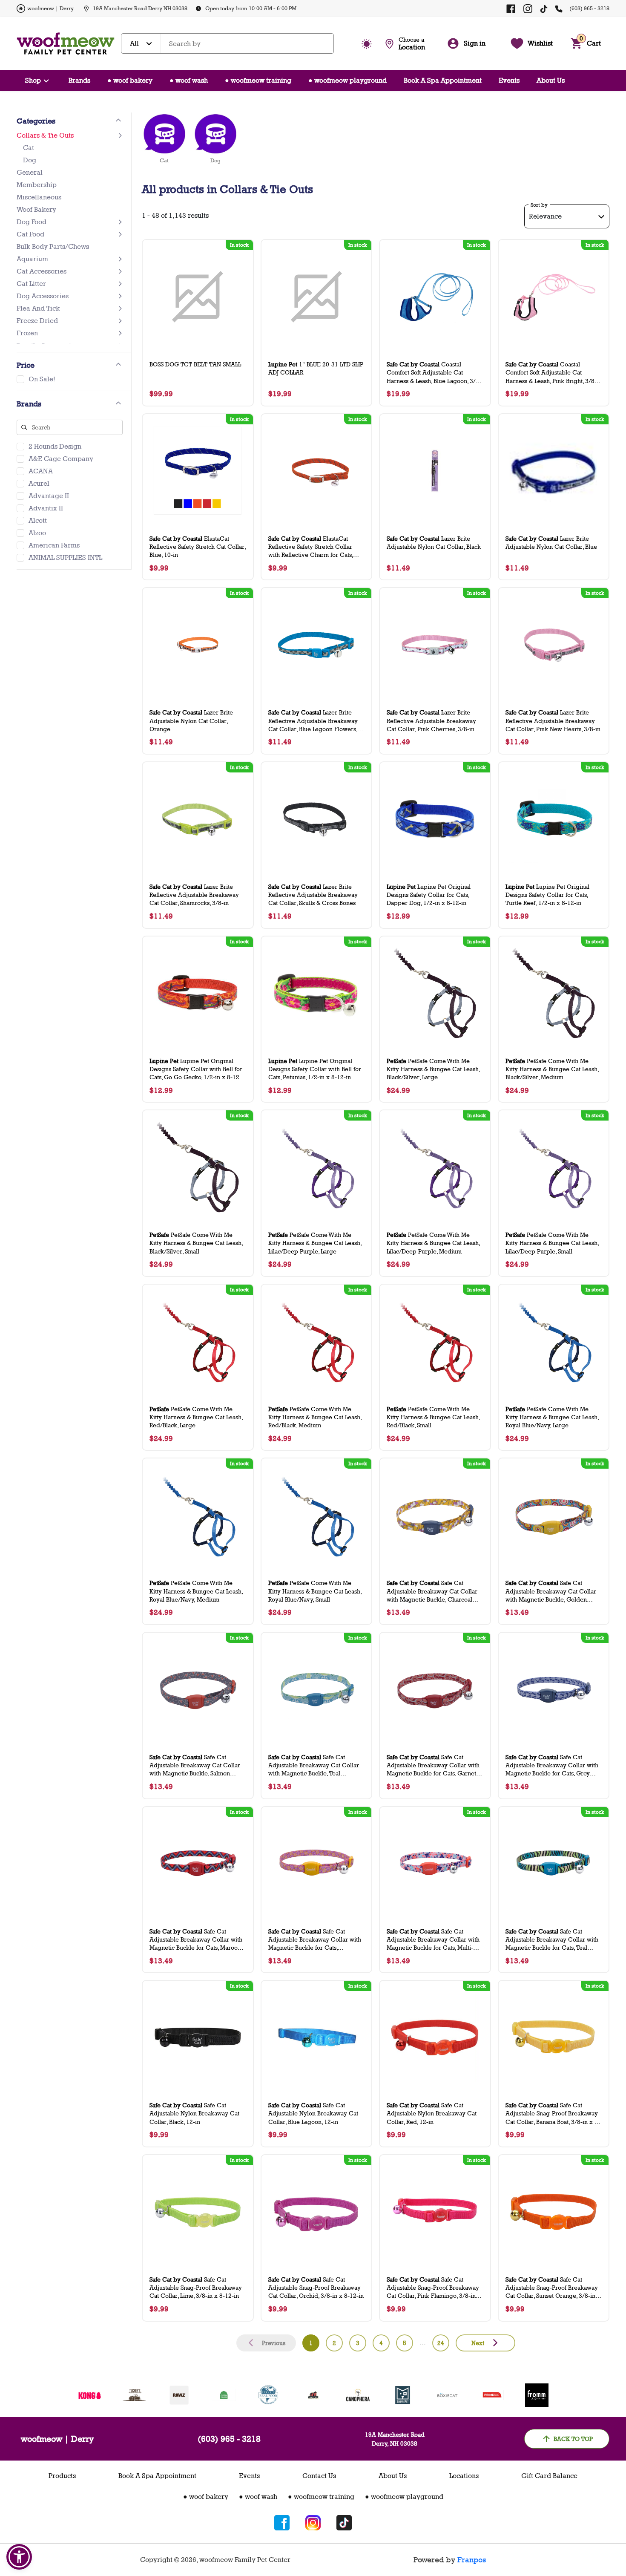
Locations (464, 2476)
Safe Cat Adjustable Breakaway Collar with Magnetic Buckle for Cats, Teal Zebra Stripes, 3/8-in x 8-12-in (552, 1940)
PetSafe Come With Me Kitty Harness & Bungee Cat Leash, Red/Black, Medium (315, 1417)
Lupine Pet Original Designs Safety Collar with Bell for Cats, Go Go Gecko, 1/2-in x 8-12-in (196, 1069)
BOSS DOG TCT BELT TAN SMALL (195, 364)
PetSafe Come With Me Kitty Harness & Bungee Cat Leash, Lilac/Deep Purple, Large (315, 1243)
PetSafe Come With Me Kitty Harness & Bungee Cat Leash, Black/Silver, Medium (552, 1069)
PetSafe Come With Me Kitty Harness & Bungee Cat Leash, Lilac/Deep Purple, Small (552, 1243)
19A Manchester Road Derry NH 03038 (140, 8)
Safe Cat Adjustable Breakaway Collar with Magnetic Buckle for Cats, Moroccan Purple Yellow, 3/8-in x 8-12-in (315, 1940)
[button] (19, 2557)
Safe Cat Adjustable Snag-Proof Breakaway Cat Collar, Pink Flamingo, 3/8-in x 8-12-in (434, 2288)
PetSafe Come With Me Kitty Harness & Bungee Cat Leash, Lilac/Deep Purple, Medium (433, 1243)
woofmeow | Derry (50, 8)
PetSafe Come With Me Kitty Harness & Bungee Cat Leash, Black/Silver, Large (433, 1069)
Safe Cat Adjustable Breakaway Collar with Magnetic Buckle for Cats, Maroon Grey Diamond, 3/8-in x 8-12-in (196, 1940)
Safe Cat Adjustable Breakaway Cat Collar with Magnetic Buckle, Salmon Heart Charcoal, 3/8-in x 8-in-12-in (197, 1765)
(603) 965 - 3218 (589, 8)
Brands (79, 80)
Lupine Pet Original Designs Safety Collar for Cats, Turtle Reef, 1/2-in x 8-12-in (547, 895)
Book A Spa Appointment (443, 80)
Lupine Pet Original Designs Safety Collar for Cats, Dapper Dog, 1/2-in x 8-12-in (429, 895)
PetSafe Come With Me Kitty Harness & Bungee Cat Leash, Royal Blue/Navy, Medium (196, 1591)
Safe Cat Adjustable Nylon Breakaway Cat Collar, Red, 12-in (432, 2113)
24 (441, 2343)
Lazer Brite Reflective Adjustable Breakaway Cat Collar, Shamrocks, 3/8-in (194, 895)
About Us (551, 80)
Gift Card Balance (549, 2476)
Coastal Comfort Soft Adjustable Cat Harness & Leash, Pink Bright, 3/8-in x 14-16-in (554, 373)
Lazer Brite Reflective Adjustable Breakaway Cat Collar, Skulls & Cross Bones (313, 895)
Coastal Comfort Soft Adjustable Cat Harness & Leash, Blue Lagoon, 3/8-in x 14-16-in (434, 373)
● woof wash (189, 80)
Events (509, 80)
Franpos (472, 2560)
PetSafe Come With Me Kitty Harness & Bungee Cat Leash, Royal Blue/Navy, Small (315, 1591)
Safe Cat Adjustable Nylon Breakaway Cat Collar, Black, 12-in (194, 2113)
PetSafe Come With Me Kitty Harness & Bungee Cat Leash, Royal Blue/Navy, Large (552, 1417)
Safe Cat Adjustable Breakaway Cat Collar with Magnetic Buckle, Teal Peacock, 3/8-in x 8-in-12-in (314, 1765)
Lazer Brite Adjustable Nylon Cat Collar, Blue (551, 542)
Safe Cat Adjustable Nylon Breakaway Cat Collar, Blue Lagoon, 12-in (313, 2113)
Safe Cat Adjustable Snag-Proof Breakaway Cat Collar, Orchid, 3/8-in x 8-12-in (316, 2287)
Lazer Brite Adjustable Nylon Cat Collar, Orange (191, 720)
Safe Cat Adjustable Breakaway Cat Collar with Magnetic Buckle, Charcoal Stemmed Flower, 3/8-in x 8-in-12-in (434, 1591)
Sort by (539, 205)
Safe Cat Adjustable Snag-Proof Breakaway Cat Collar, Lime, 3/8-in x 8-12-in (196, 2287)
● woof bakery (130, 80)
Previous (274, 2343)
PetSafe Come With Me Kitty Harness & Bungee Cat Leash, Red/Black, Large (196, 1417)
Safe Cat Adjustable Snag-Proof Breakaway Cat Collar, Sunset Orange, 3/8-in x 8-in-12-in (553, 2288)
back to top (573, 2439)
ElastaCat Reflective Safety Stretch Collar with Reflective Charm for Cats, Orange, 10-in (311, 547)
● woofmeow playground (347, 80)
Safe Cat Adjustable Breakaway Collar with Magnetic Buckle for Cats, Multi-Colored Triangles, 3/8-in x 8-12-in (435, 1940)
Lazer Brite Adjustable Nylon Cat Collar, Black (434, 542)
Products (62, 2476)
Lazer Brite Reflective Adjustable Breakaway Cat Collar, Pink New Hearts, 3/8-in (553, 720)
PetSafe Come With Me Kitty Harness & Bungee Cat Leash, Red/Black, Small (433, 1417)
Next (478, 2343)
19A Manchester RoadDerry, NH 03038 (395, 2439)
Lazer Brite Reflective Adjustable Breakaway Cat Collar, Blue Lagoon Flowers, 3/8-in (313, 721)
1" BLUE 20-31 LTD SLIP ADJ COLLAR (316, 368)
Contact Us (319, 2476)
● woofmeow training (258, 80)
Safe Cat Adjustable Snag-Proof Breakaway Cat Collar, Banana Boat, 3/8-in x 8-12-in (553, 2114)
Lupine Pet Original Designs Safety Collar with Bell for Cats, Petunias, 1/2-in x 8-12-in (315, 1069)
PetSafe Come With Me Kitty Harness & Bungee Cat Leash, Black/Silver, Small (196, 1243)
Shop (33, 80)
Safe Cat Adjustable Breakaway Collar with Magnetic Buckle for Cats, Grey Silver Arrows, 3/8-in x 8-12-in (552, 1765)
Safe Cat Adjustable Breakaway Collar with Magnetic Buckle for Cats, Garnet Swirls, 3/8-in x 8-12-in (433, 1765)
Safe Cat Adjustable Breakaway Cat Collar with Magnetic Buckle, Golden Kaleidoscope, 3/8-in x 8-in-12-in (551, 1591)
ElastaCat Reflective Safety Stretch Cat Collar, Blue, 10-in (198, 546)
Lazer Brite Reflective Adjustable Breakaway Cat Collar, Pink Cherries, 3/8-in (431, 720)
